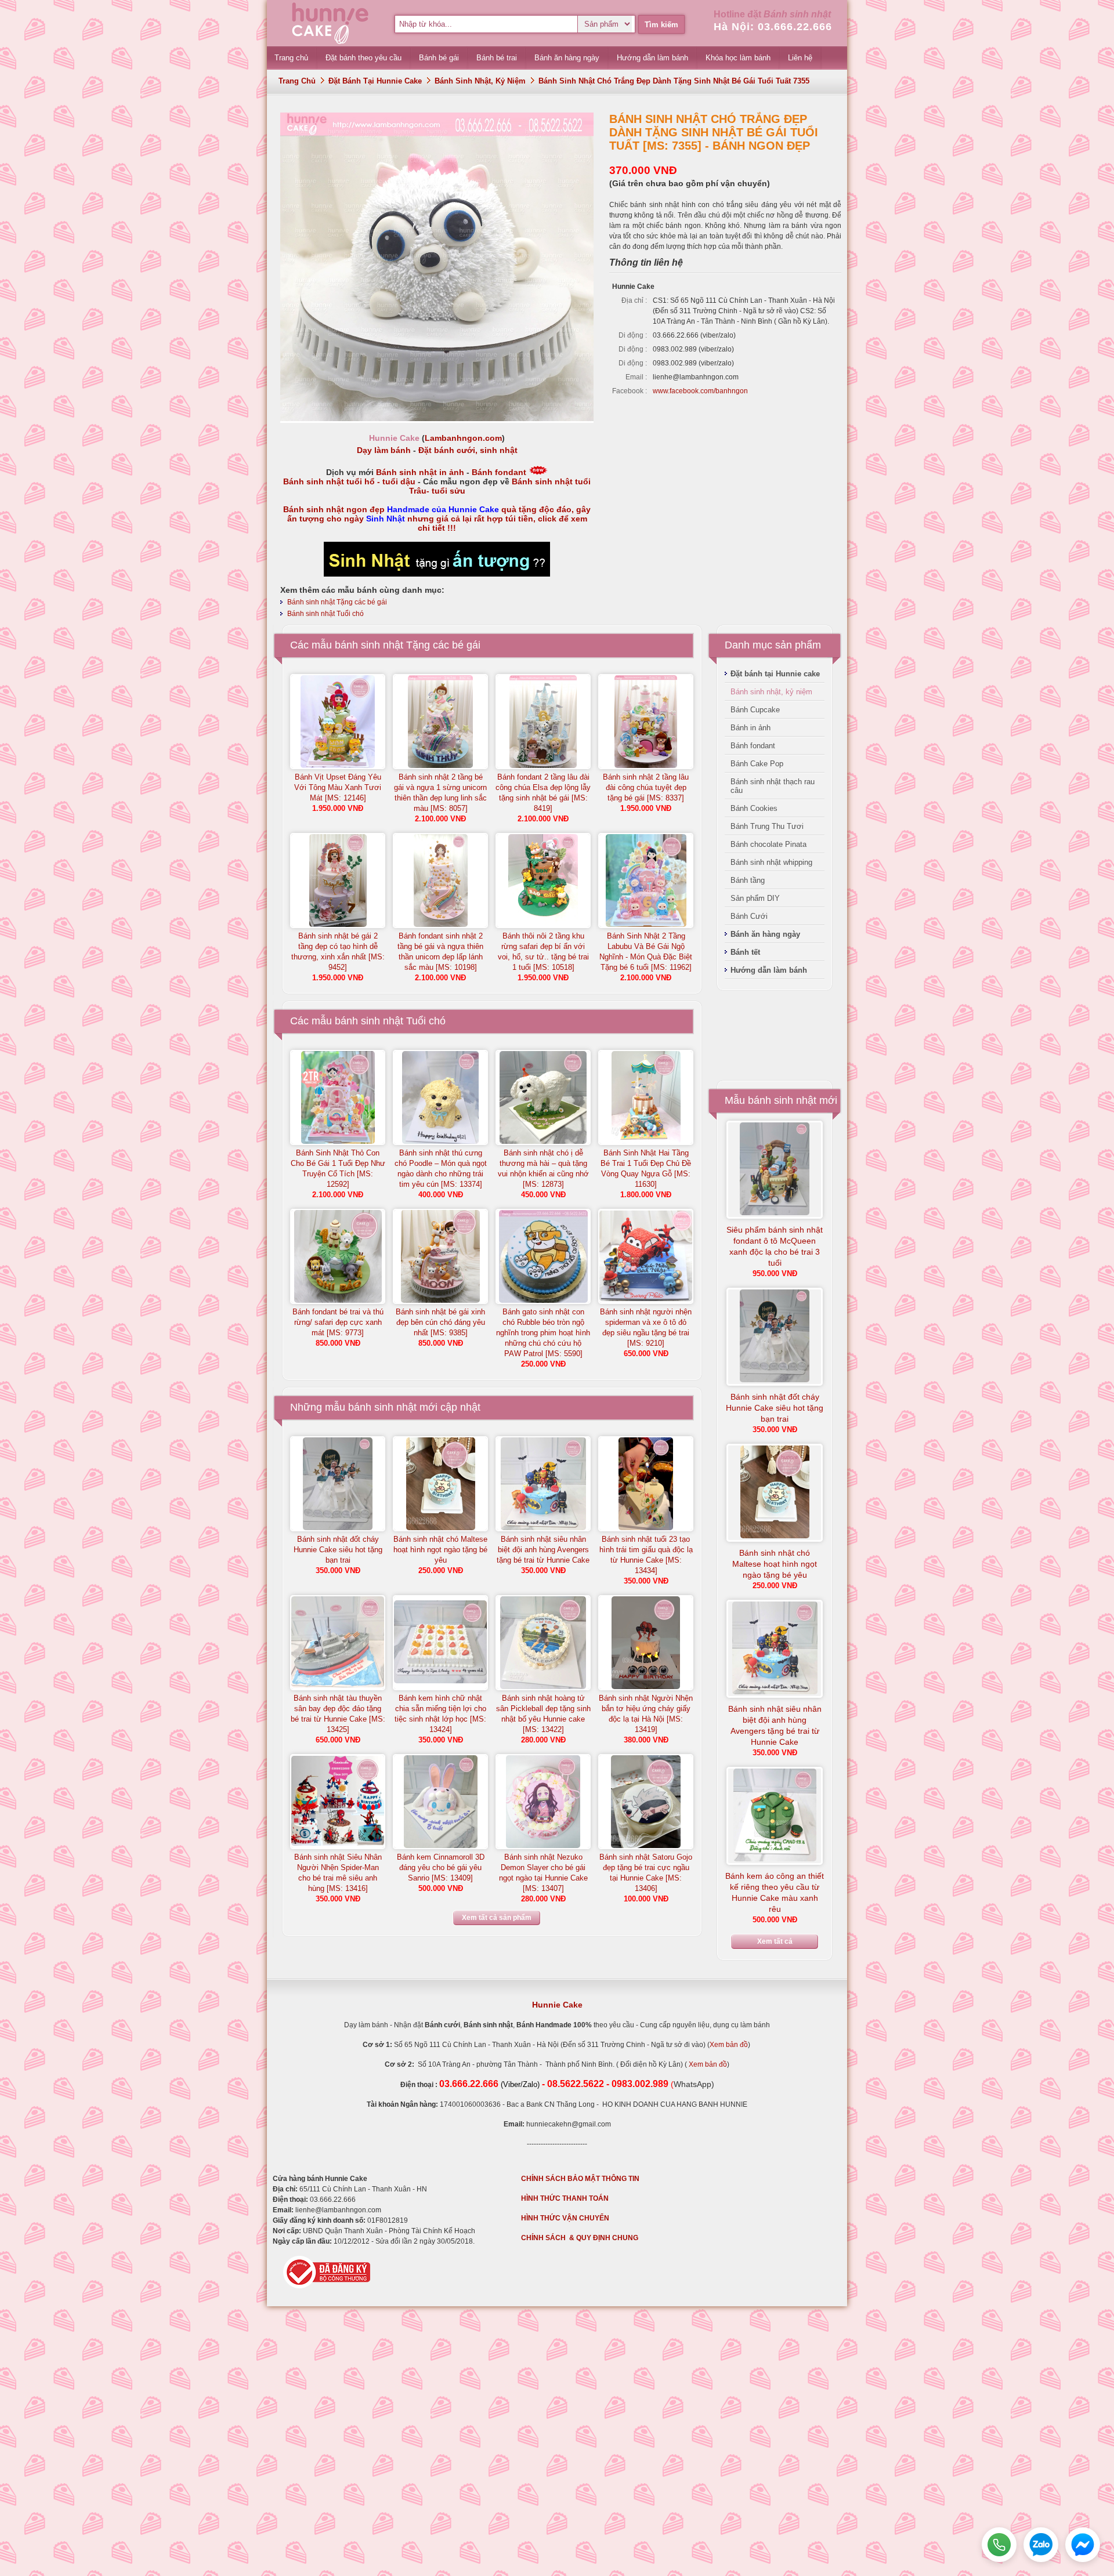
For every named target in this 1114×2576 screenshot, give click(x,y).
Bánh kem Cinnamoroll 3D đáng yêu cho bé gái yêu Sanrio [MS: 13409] (441, 1867)
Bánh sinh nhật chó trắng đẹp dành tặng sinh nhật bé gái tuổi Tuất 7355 (674, 81)
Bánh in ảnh (750, 728)
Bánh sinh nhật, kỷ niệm (480, 81)
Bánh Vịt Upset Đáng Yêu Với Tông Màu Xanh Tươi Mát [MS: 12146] (338, 787)
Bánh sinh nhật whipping (771, 862)
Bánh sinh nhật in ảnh (420, 472)
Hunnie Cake (557, 2005)
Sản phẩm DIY (755, 898)
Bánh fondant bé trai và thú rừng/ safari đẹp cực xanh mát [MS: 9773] (338, 1322)
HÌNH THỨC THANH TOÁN (565, 2198)
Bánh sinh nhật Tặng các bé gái (337, 602)
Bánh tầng (748, 880)
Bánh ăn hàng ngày (765, 934)
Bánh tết (745, 952)
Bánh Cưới (749, 916)
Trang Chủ (297, 81)
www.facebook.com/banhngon (700, 391)
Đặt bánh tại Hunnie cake (375, 81)
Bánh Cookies (754, 808)
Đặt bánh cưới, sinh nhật (468, 450)
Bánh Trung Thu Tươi (767, 826)
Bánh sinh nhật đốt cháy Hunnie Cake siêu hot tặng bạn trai (338, 1550)
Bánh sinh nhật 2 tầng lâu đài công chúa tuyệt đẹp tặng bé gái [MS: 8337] (646, 787)
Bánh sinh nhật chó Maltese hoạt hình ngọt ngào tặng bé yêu (440, 1550)
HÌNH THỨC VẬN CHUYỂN (565, 2218)
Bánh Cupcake (755, 710)
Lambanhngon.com (463, 438)
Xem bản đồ (729, 2045)
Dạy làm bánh (384, 450)
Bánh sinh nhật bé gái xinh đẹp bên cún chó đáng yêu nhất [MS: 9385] (440, 1322)
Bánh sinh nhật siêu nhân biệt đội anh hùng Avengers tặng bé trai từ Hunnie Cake (543, 1550)
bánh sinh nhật (382, 1407)
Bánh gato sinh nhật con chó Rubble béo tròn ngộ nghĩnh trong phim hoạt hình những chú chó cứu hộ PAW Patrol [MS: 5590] (543, 1333)
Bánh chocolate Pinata (768, 844)
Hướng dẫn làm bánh (769, 970)
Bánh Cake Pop (757, 764)
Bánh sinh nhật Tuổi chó (325, 614)
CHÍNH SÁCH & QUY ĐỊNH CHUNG (580, 2238)
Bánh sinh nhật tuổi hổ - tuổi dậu (349, 481)
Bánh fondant (499, 472)
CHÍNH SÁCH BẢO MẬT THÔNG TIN (580, 2179)
